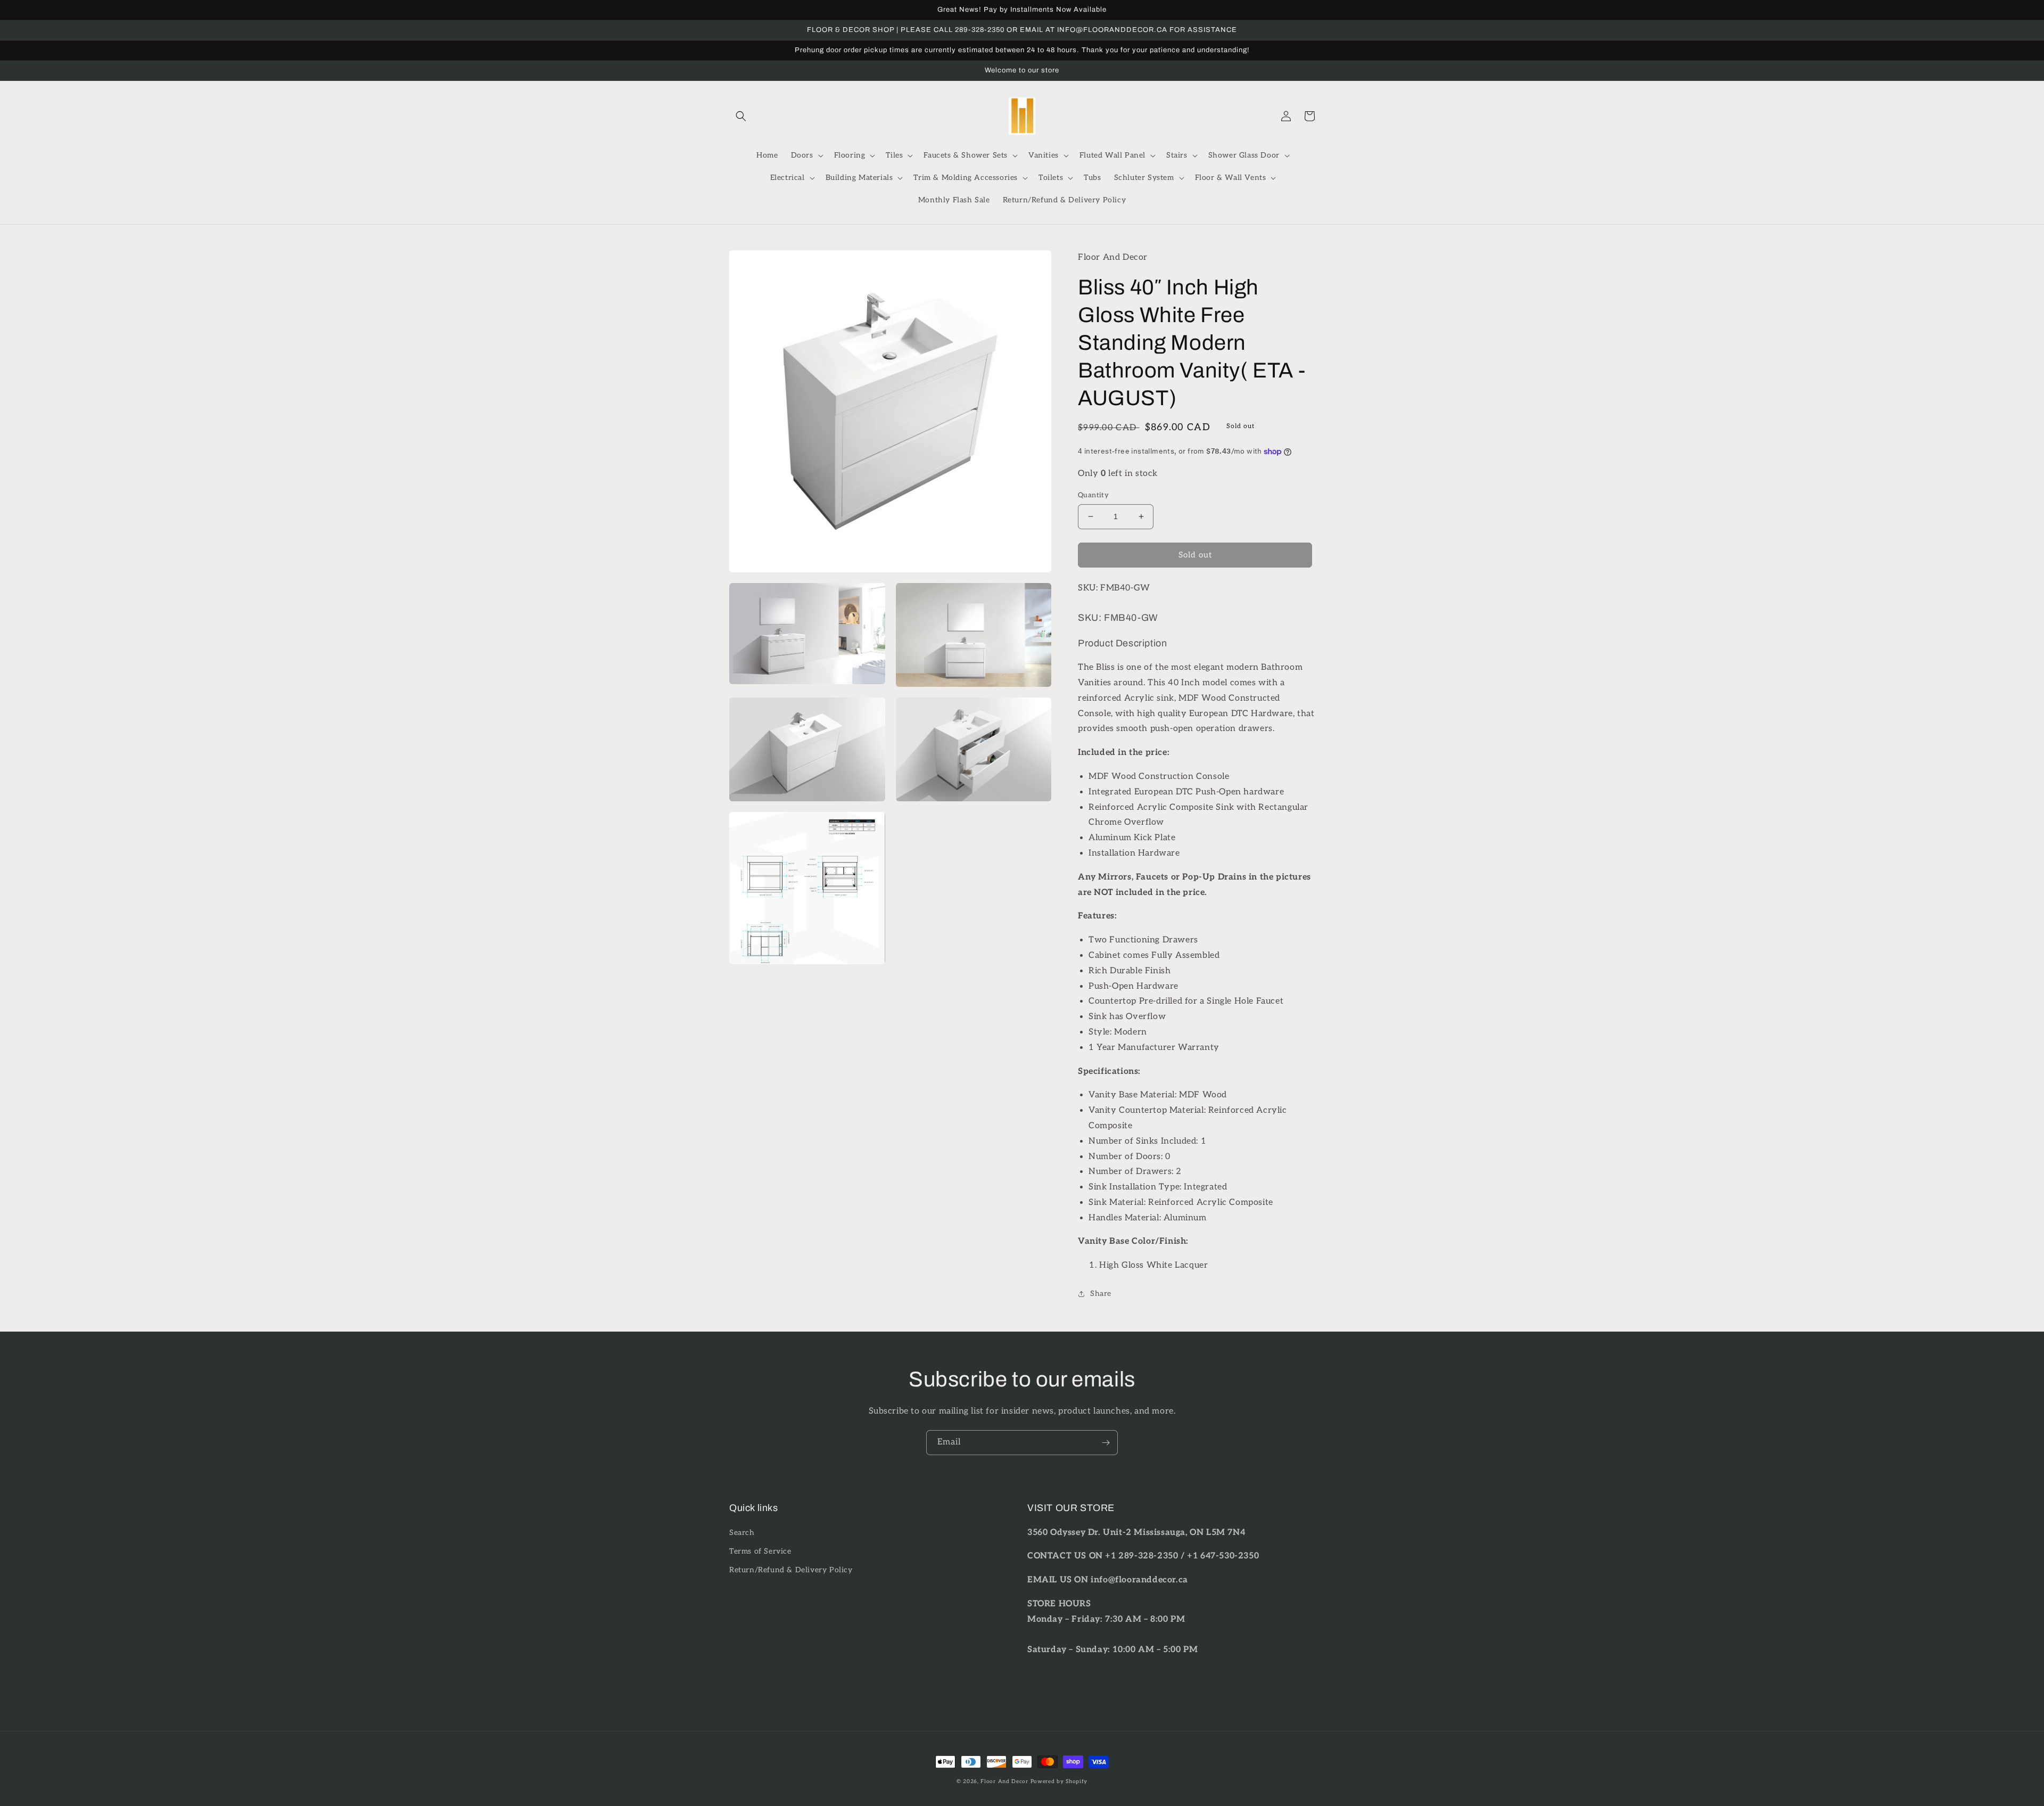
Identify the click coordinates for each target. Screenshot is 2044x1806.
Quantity (1093, 495)
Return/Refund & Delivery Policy (791, 1570)
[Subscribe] (1106, 1443)
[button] (741, 116)
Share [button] (1101, 1294)
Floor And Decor (1004, 1782)
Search (742, 1533)
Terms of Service (760, 1551)
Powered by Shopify (1059, 1782)
